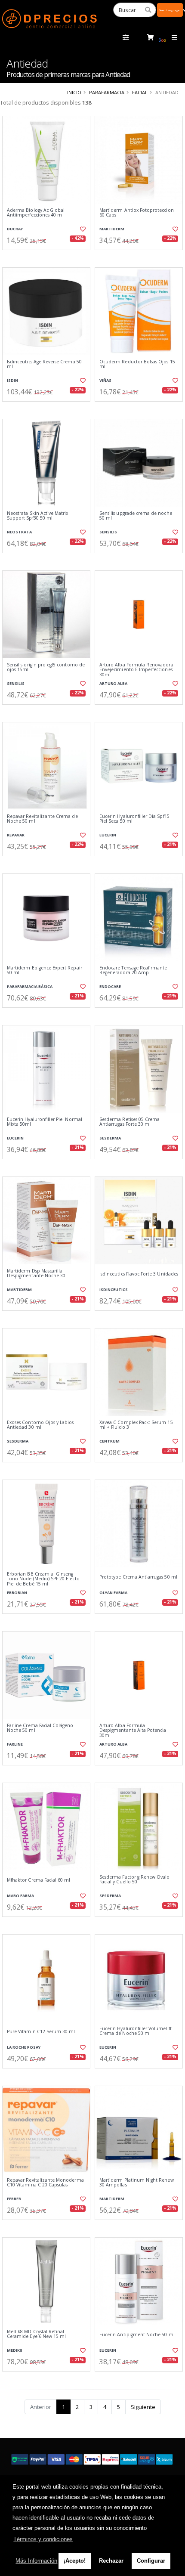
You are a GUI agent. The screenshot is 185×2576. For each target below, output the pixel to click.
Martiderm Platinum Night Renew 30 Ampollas (137, 2183)
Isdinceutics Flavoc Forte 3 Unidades (139, 1274)
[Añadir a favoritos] (82, 229)
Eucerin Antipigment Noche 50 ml (137, 2335)
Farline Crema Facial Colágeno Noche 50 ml (40, 1728)
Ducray (15, 229)
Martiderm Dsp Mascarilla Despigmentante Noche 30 (36, 1274)
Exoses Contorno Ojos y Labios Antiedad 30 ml (40, 1425)
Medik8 (14, 2350)
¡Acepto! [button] (75, 2561)
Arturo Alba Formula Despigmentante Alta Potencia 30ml (133, 1731)
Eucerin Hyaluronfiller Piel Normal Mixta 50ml (45, 1122)
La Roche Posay (24, 2047)
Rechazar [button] (111, 2561)
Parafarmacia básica (30, 986)
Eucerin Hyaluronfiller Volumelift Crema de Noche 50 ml (136, 2031)
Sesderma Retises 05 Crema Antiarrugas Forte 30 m (129, 1122)
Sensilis (108, 532)
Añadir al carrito (49, 257)
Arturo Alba (113, 683)
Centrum (109, 1441)
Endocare (110, 986)
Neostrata (19, 532)
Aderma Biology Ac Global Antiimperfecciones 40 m (36, 213)
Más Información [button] (36, 2561)
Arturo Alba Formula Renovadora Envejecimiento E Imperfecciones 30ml (136, 670)
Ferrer (14, 2199)
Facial (140, 92)
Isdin (12, 380)
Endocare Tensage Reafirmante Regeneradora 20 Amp (133, 971)
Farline (15, 1744)
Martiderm (112, 229)
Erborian (17, 1593)
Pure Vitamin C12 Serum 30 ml (41, 2032)
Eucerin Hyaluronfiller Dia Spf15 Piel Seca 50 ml (134, 819)
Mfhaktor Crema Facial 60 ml (39, 1880)
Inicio (74, 92)
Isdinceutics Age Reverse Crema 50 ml (44, 364)
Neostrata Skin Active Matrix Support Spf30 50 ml (37, 516)
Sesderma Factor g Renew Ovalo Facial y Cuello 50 (135, 1880)
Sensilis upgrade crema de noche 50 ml (136, 516)
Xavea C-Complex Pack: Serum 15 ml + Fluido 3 (136, 1425)
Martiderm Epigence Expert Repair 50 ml (45, 971)
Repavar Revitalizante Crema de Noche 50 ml (42, 819)
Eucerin (108, 835)
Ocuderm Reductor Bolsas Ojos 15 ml (137, 364)
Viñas (105, 380)
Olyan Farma (113, 1593)
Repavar (16, 835)
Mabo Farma (20, 1896)
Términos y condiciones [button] (43, 2539)
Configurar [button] (151, 2561)
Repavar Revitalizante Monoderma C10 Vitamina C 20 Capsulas (45, 2183)
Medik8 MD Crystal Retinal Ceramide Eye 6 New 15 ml (36, 2334)
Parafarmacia (107, 92)
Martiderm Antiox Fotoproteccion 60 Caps (137, 213)
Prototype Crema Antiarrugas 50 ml (138, 1577)
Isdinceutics (114, 1290)
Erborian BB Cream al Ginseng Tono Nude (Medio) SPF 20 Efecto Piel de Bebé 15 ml (43, 1579)
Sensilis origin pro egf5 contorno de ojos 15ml (46, 667)
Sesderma (110, 1138)
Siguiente (143, 2407)
